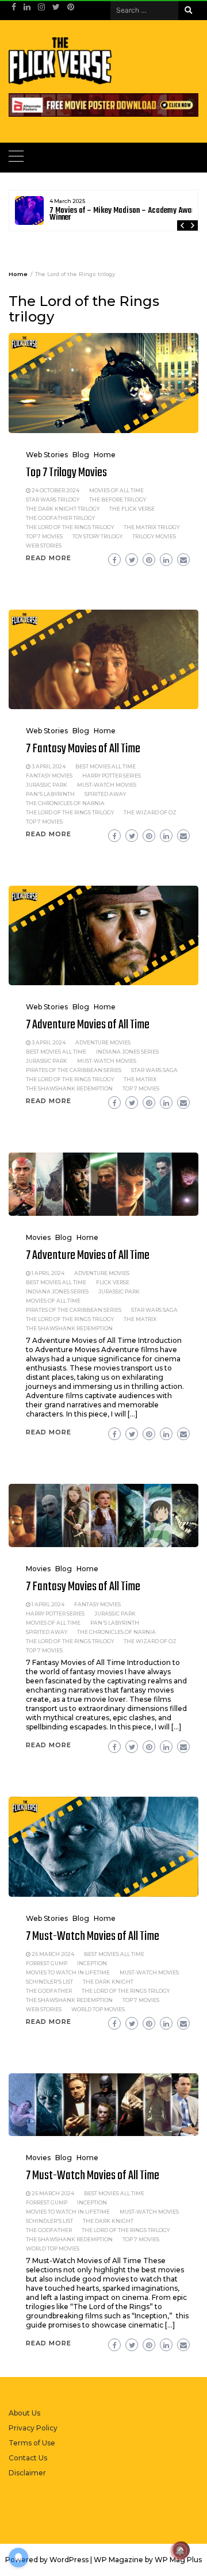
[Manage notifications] (180, 2551)
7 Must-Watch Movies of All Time (93, 1936)
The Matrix (140, 1079)
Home (105, 455)
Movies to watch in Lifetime (68, 1972)
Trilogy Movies (154, 536)
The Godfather (49, 1991)
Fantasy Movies (49, 776)
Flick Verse (113, 1282)
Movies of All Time (116, 490)
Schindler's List (49, 1982)
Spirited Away (105, 794)
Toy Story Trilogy (97, 536)
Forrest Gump (47, 1963)
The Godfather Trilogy (60, 518)
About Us (24, 2413)
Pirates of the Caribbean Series (74, 1070)
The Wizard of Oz (150, 812)
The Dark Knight (108, 1982)
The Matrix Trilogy (152, 527)
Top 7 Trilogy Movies (66, 473)
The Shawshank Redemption (69, 1088)
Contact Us (28, 2458)
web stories (44, 546)
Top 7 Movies (44, 536)
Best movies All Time (106, 766)
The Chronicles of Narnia (65, 803)
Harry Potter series (112, 776)
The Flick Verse (132, 509)
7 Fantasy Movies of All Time (83, 749)
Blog (81, 455)
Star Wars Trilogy (53, 499)
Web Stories (47, 455)
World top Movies (98, 2009)
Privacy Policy (33, 2428)
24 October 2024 (55, 490)
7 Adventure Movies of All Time (88, 1025)
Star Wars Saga (154, 1070)
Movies (38, 1237)
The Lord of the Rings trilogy (70, 527)
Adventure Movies (103, 1042)
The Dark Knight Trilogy (63, 509)
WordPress (69, 2560)
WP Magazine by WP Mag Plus (148, 2560)
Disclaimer (27, 2473)
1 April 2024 (48, 1273)
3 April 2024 (49, 766)
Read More (49, 558)
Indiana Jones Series (127, 1052)
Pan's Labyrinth (50, 794)
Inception (92, 1963)
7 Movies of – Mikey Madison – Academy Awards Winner (125, 214)
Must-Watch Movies (107, 785)
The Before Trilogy (118, 499)
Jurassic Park (47, 785)
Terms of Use (32, 2443)
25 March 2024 (53, 1954)
